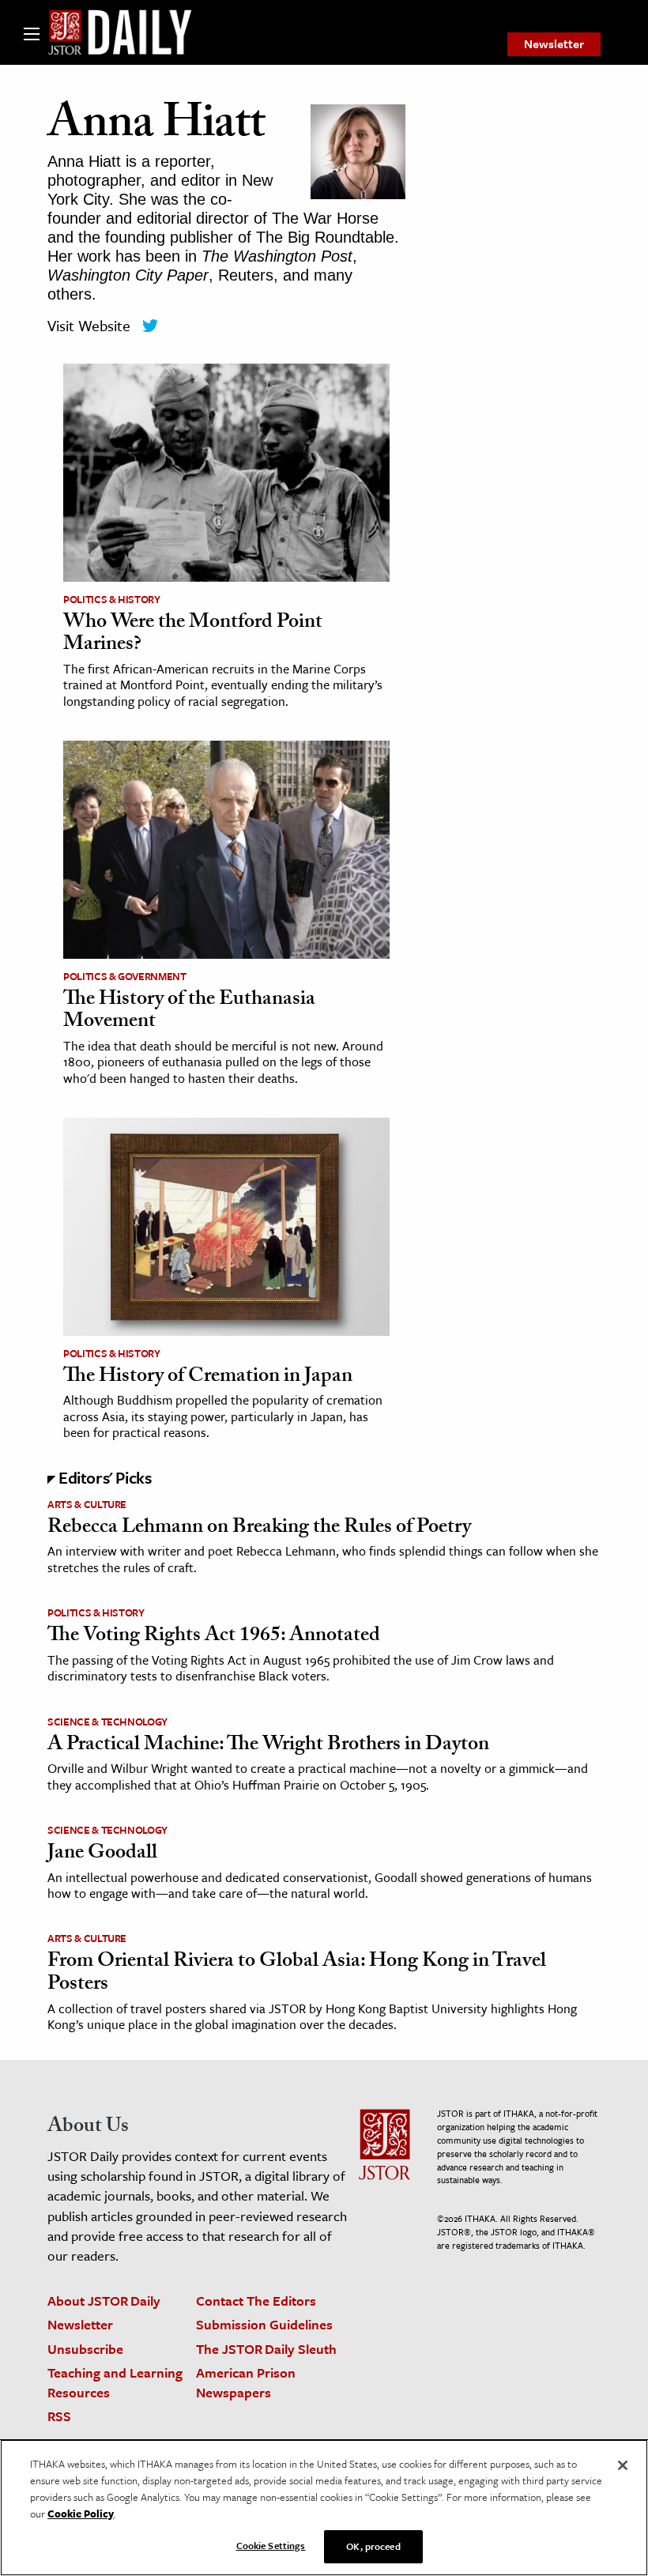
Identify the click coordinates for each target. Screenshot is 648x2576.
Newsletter (554, 43)
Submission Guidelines (264, 2324)
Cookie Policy (81, 2514)
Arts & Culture (87, 1504)
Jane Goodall (102, 1854)
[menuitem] (554, 44)
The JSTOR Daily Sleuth (266, 2349)
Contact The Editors (256, 2301)
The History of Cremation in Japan (208, 1378)
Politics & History (112, 599)
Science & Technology (107, 1722)
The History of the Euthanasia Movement (189, 1012)
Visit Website (89, 325)
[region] (324, 2508)
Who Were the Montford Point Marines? (193, 635)
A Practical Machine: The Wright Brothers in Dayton (268, 1746)
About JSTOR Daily (104, 2301)
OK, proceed (373, 2546)
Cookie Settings (271, 2545)
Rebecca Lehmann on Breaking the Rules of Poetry (259, 1529)
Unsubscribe (85, 2349)
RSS (59, 2416)
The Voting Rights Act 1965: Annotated (214, 1637)
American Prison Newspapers (246, 2382)
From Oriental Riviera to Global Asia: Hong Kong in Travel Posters (297, 1974)
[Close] (623, 2465)
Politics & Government (125, 976)
